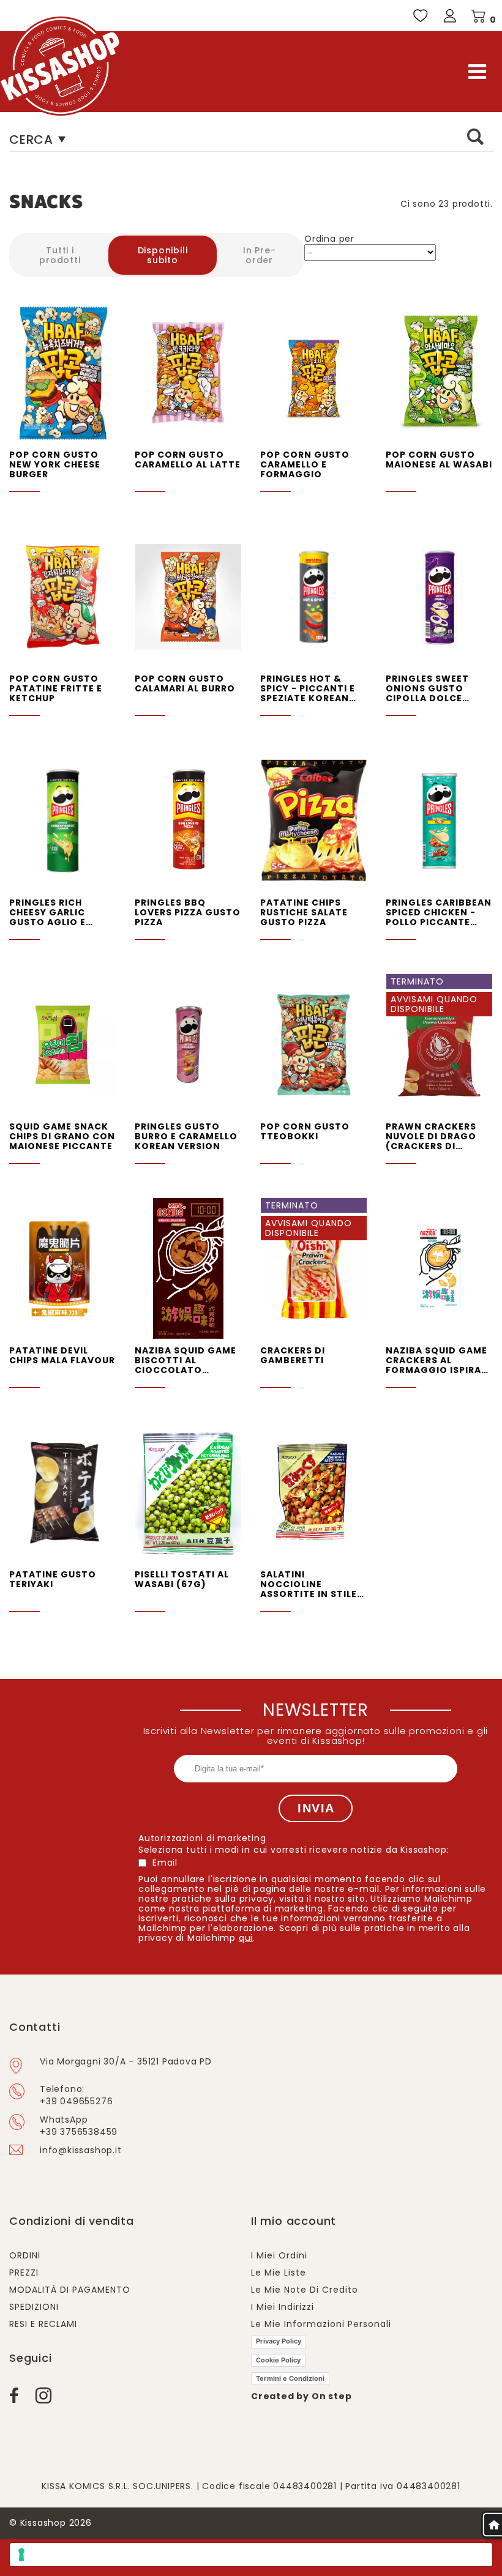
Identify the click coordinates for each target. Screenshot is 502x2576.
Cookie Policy (278, 2360)
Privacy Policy (279, 2341)
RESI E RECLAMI (43, 2324)
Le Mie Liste (279, 2273)
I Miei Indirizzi (283, 2307)
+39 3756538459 (79, 2132)
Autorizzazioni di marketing (202, 1838)
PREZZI (24, 2273)
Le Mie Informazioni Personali (321, 2324)
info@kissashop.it (81, 2150)
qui (246, 1938)
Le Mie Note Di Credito (305, 2290)
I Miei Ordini (279, 2255)
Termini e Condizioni (290, 2378)
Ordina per (329, 239)
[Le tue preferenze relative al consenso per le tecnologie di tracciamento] (251, 2555)
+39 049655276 (76, 2101)
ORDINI (25, 2255)
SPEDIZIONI (34, 2307)
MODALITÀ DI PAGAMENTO (70, 2290)
